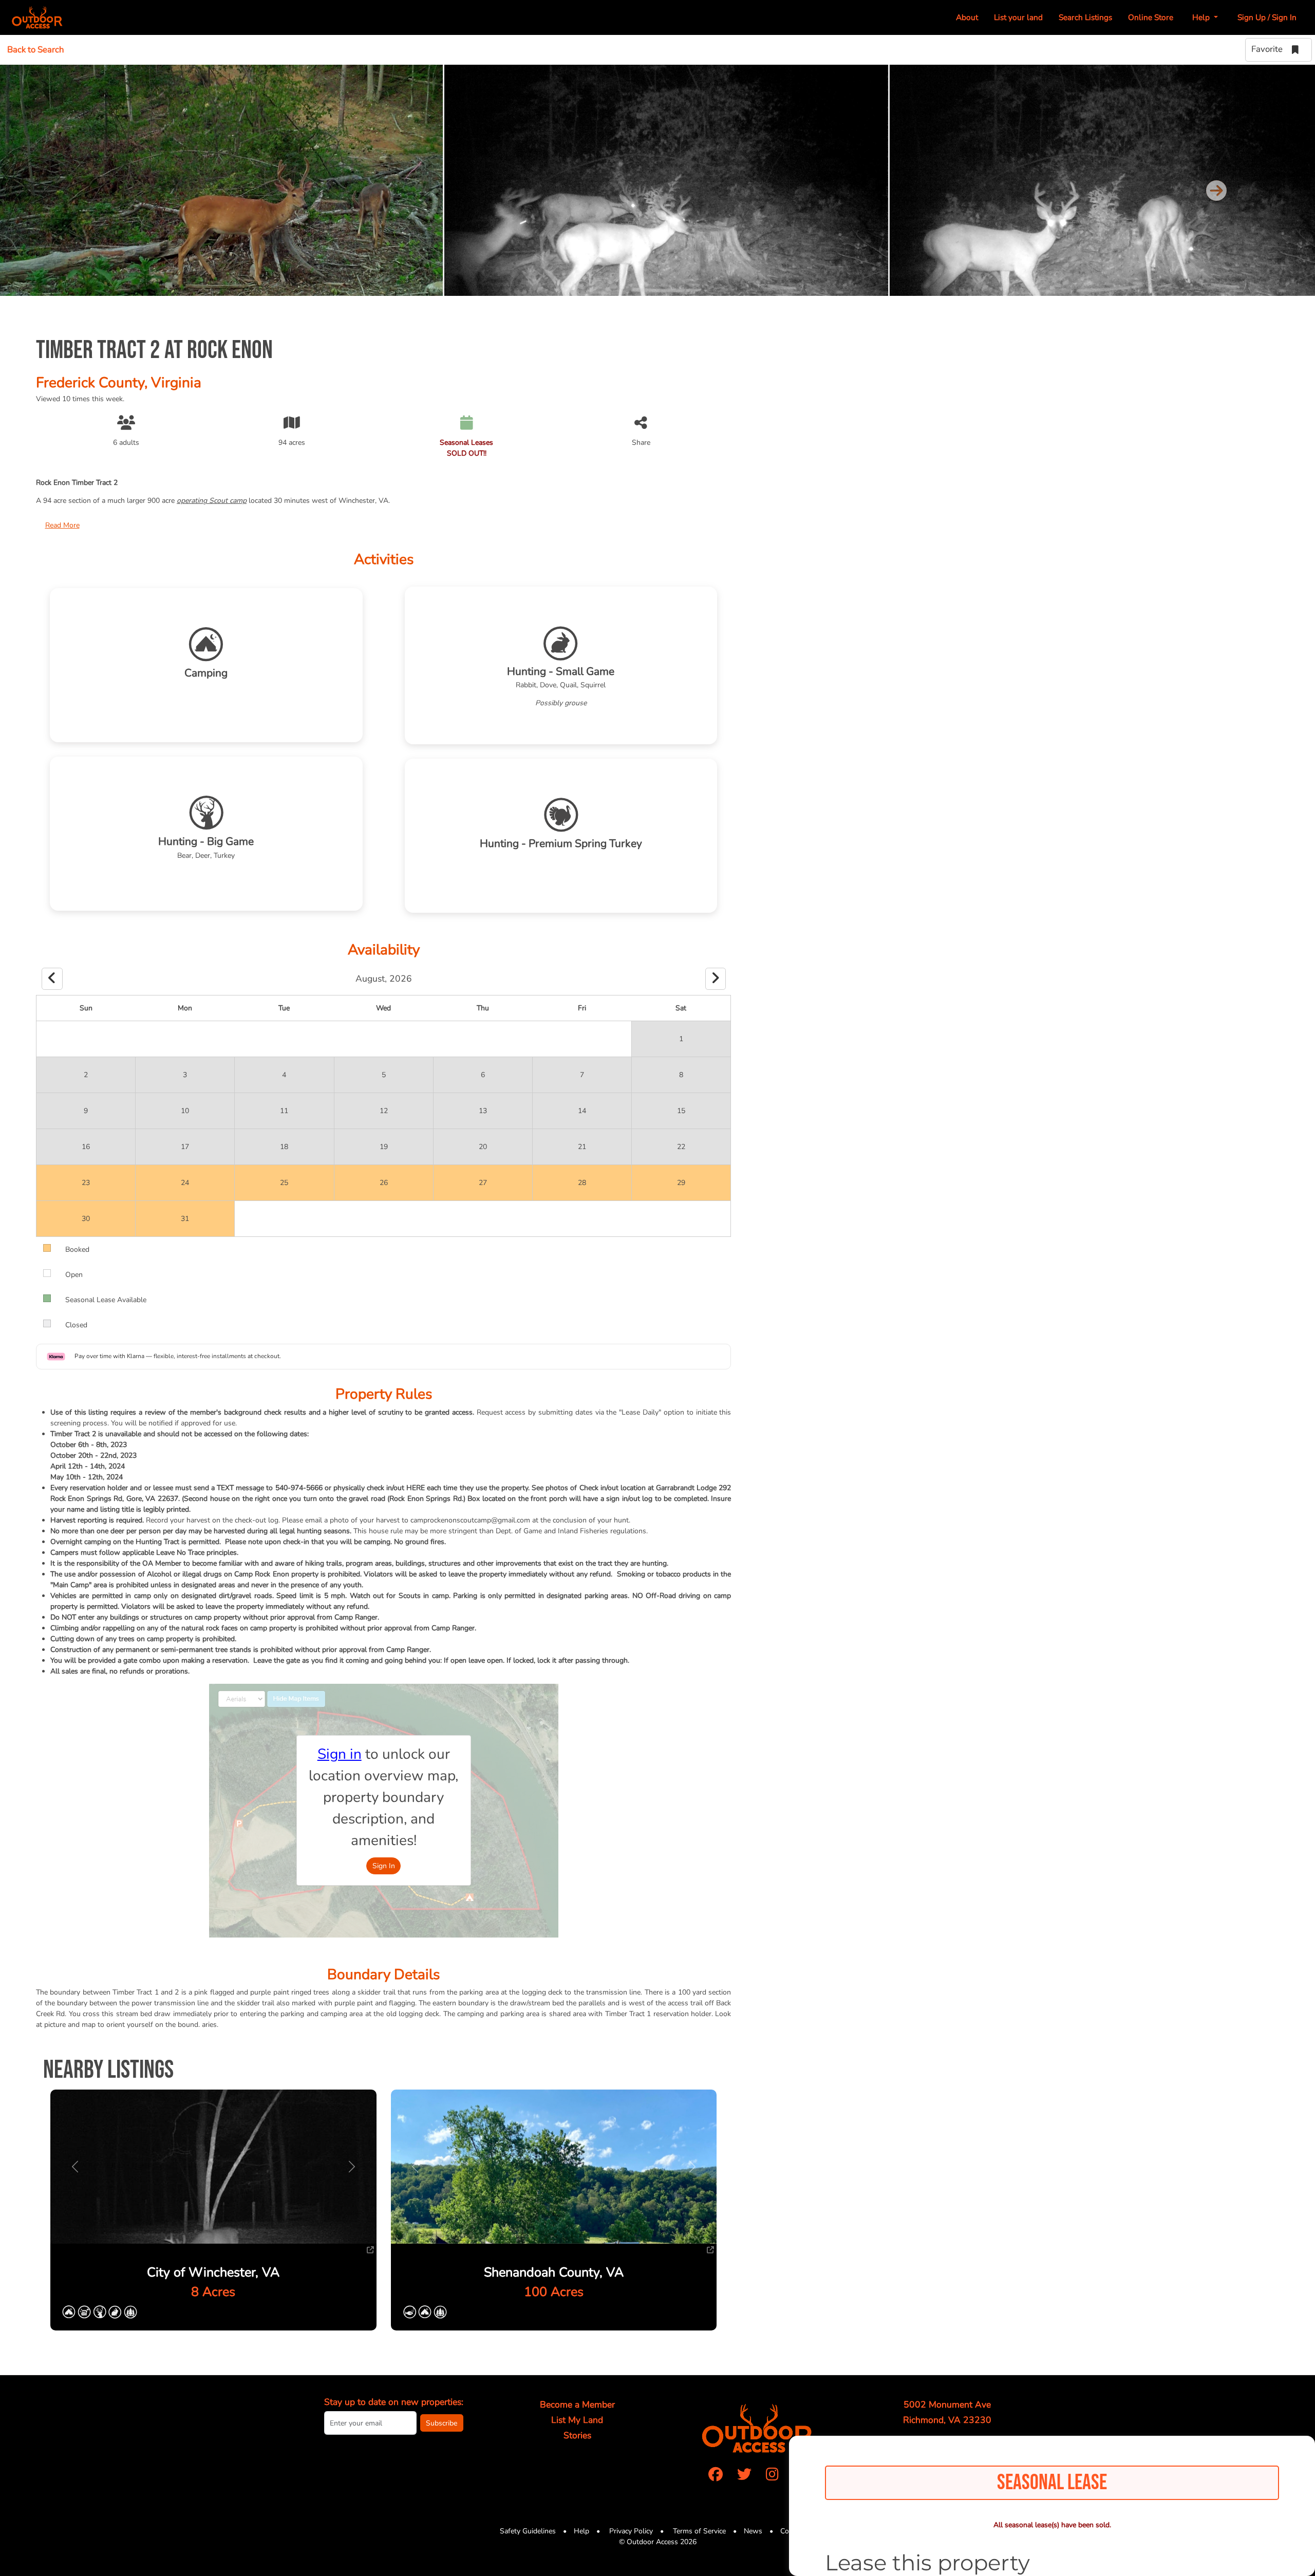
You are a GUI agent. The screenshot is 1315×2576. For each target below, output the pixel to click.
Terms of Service (698, 2531)
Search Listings (1085, 17)
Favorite (1268, 49)
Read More (62, 525)
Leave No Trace (180, 1553)
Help (581, 2531)
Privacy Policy (630, 2531)
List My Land (577, 2420)
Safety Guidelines (528, 2531)
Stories (577, 2435)
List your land (1018, 17)
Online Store (1151, 17)
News (753, 2531)
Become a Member (577, 2404)
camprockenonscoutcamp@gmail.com (470, 1520)
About (967, 17)
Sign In (384, 1866)
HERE (416, 1488)
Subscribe (442, 2423)
